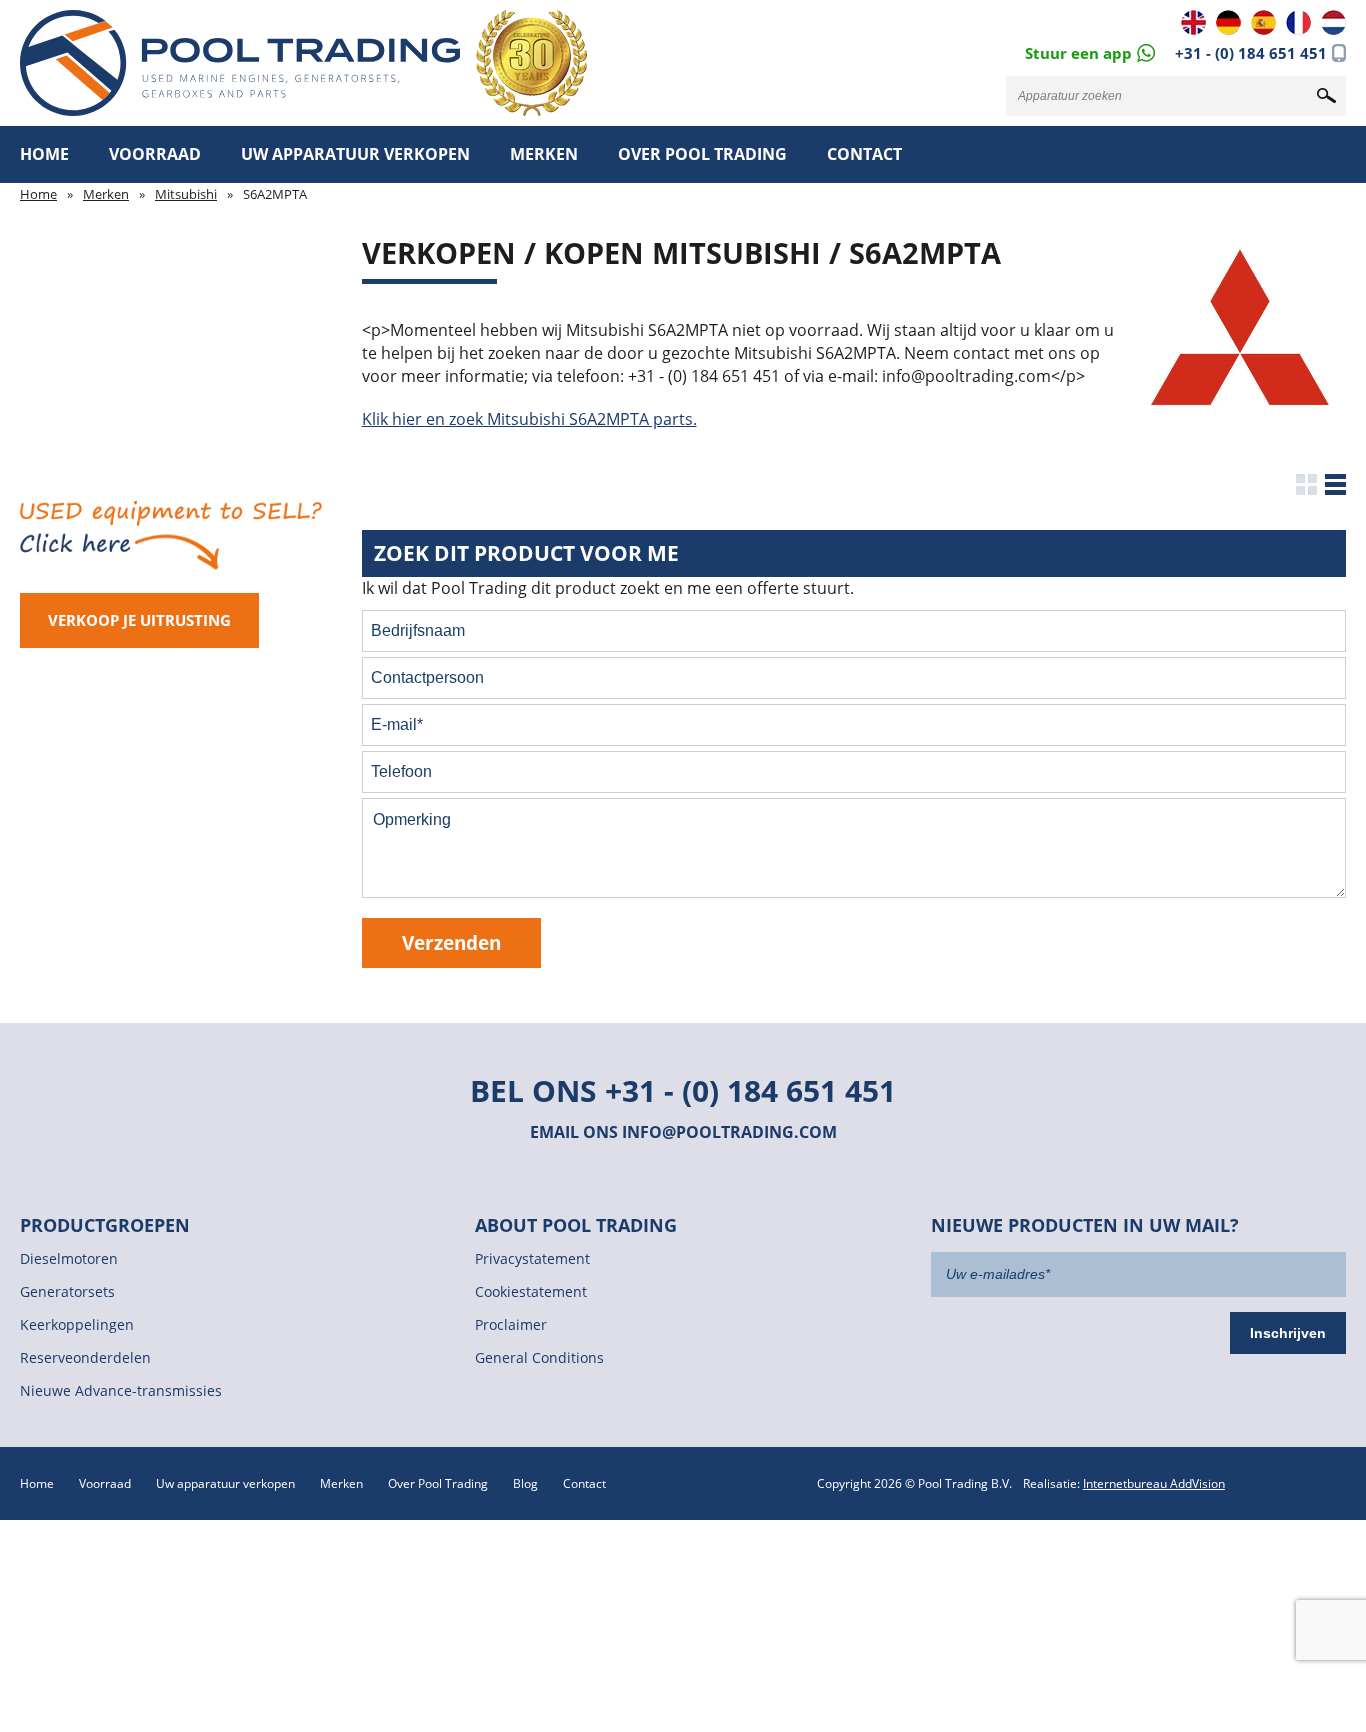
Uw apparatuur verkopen (355, 154)
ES (1263, 22)
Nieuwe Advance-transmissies (121, 1390)
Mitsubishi (186, 194)
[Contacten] (1090, 51)
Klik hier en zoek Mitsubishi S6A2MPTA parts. (529, 419)
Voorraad (155, 154)
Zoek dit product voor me (526, 553)
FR (1298, 22)
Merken (544, 154)
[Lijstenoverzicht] (1335, 484)
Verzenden (451, 942)
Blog (525, 1483)
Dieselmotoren (69, 1258)
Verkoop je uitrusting (139, 620)
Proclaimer (511, 1324)
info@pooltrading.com (729, 1132)
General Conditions (539, 1357)
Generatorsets (67, 1291)
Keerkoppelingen (77, 1324)
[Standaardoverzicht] (1306, 484)
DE (1228, 22)
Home (44, 154)
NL (1333, 22)
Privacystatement (532, 1258)
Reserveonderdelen (85, 1357)
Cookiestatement (531, 1291)
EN (1193, 22)
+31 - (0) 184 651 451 (1251, 53)
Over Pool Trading (702, 154)
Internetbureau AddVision (1154, 1483)
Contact (864, 154)
